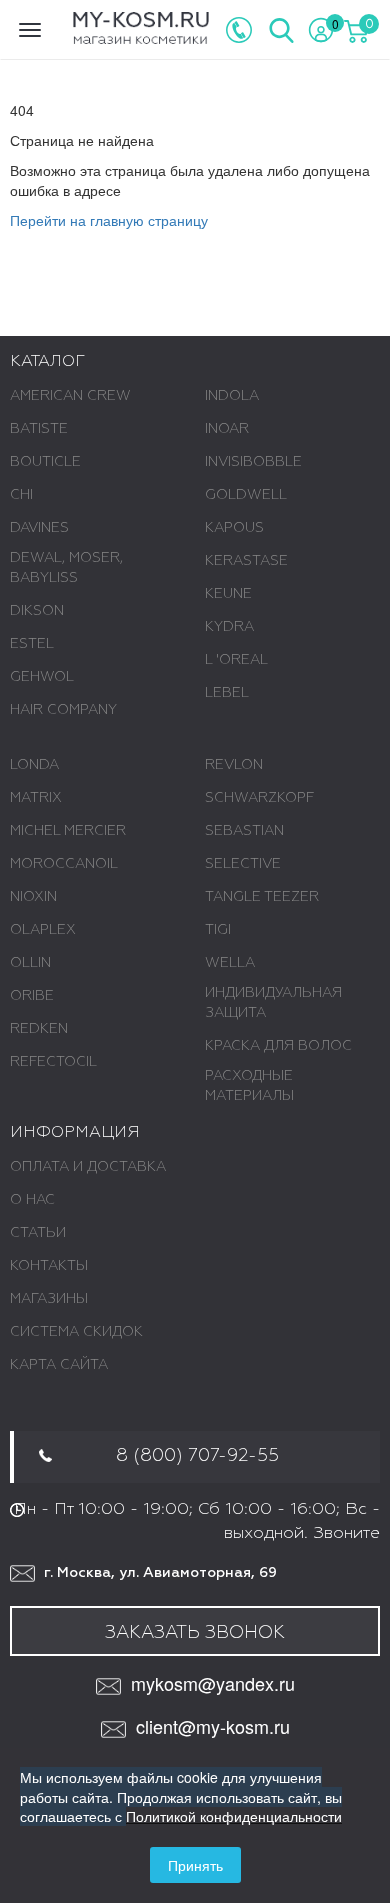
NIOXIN (33, 897)
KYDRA (229, 627)
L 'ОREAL (236, 660)
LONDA (34, 765)
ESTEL (32, 644)
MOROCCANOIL (64, 864)
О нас (32, 1200)
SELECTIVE (243, 864)
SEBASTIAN (244, 831)
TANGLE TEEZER (262, 897)
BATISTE (39, 429)
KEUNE (228, 594)
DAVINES (39, 528)
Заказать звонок (195, 1633)
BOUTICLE (45, 462)
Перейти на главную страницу (109, 220)
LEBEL (227, 693)
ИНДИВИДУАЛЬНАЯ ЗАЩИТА (273, 1003)
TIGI (218, 930)
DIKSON (37, 611)
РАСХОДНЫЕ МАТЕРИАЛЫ (249, 1086)
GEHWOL (42, 677)
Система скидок (76, 1332)
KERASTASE (246, 561)
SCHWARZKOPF (259, 798)
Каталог (47, 362)
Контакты (49, 1266)
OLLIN (30, 963)
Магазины (49, 1299)
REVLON (234, 765)
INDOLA (232, 396)
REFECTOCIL (53, 1062)
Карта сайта (59, 1365)
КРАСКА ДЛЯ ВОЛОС (278, 1046)
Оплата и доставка (88, 1167)
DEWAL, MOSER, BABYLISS (66, 568)
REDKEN (39, 1029)
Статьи (38, 1233)
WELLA (230, 963)
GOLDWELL (246, 495)
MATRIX (36, 798)
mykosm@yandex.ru (213, 1683)
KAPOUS (234, 528)
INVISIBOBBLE (253, 462)
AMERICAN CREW (70, 396)
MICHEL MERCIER (68, 831)
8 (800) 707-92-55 (197, 1456)
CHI (21, 495)
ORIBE (32, 996)
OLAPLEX (43, 930)
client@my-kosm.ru (213, 1726)
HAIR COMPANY (63, 710)
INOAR (227, 429)
